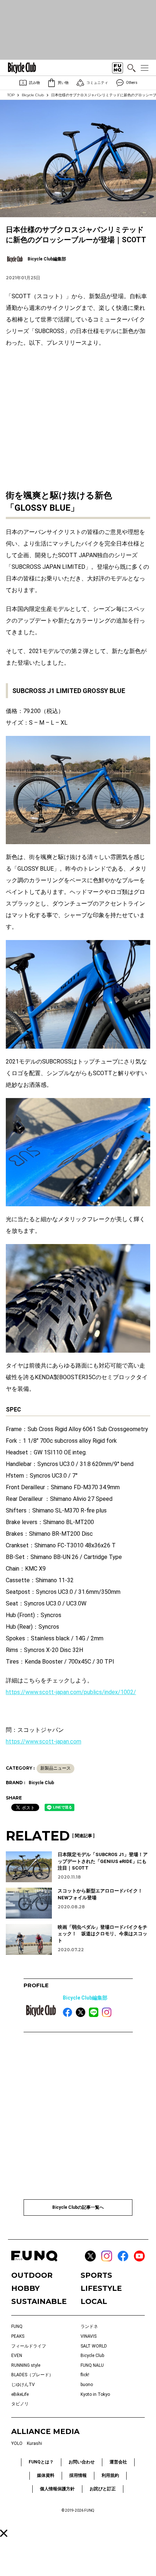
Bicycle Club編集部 (85, 1998)
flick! (85, 2375)
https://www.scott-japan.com (44, 1741)
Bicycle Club (33, 95)
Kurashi (34, 2443)
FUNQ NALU (92, 2365)
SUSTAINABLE (39, 2301)
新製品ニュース (56, 1768)
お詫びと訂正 (103, 2489)
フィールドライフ (29, 2346)
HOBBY (25, 2288)
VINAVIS (89, 2336)
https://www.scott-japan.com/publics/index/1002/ (71, 1692)
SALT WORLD (94, 2346)
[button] (4, 2533)
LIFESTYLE (101, 2288)
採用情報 (78, 2475)
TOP (11, 95)
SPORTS (96, 2275)
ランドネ (89, 2326)
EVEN (17, 2356)
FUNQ (17, 2326)
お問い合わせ (82, 2462)
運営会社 (118, 2462)
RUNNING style (26, 2365)
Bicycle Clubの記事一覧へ (78, 2207)
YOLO (17, 2443)
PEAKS (18, 2336)
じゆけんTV (23, 2385)
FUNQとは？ (41, 2462)
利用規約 (110, 2475)
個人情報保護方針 (57, 2489)
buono (87, 2385)
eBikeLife (20, 2394)
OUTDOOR (32, 2275)
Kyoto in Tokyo (95, 2394)
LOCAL (94, 2301)
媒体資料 (46, 2475)
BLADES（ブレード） (32, 2375)
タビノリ (20, 2404)
